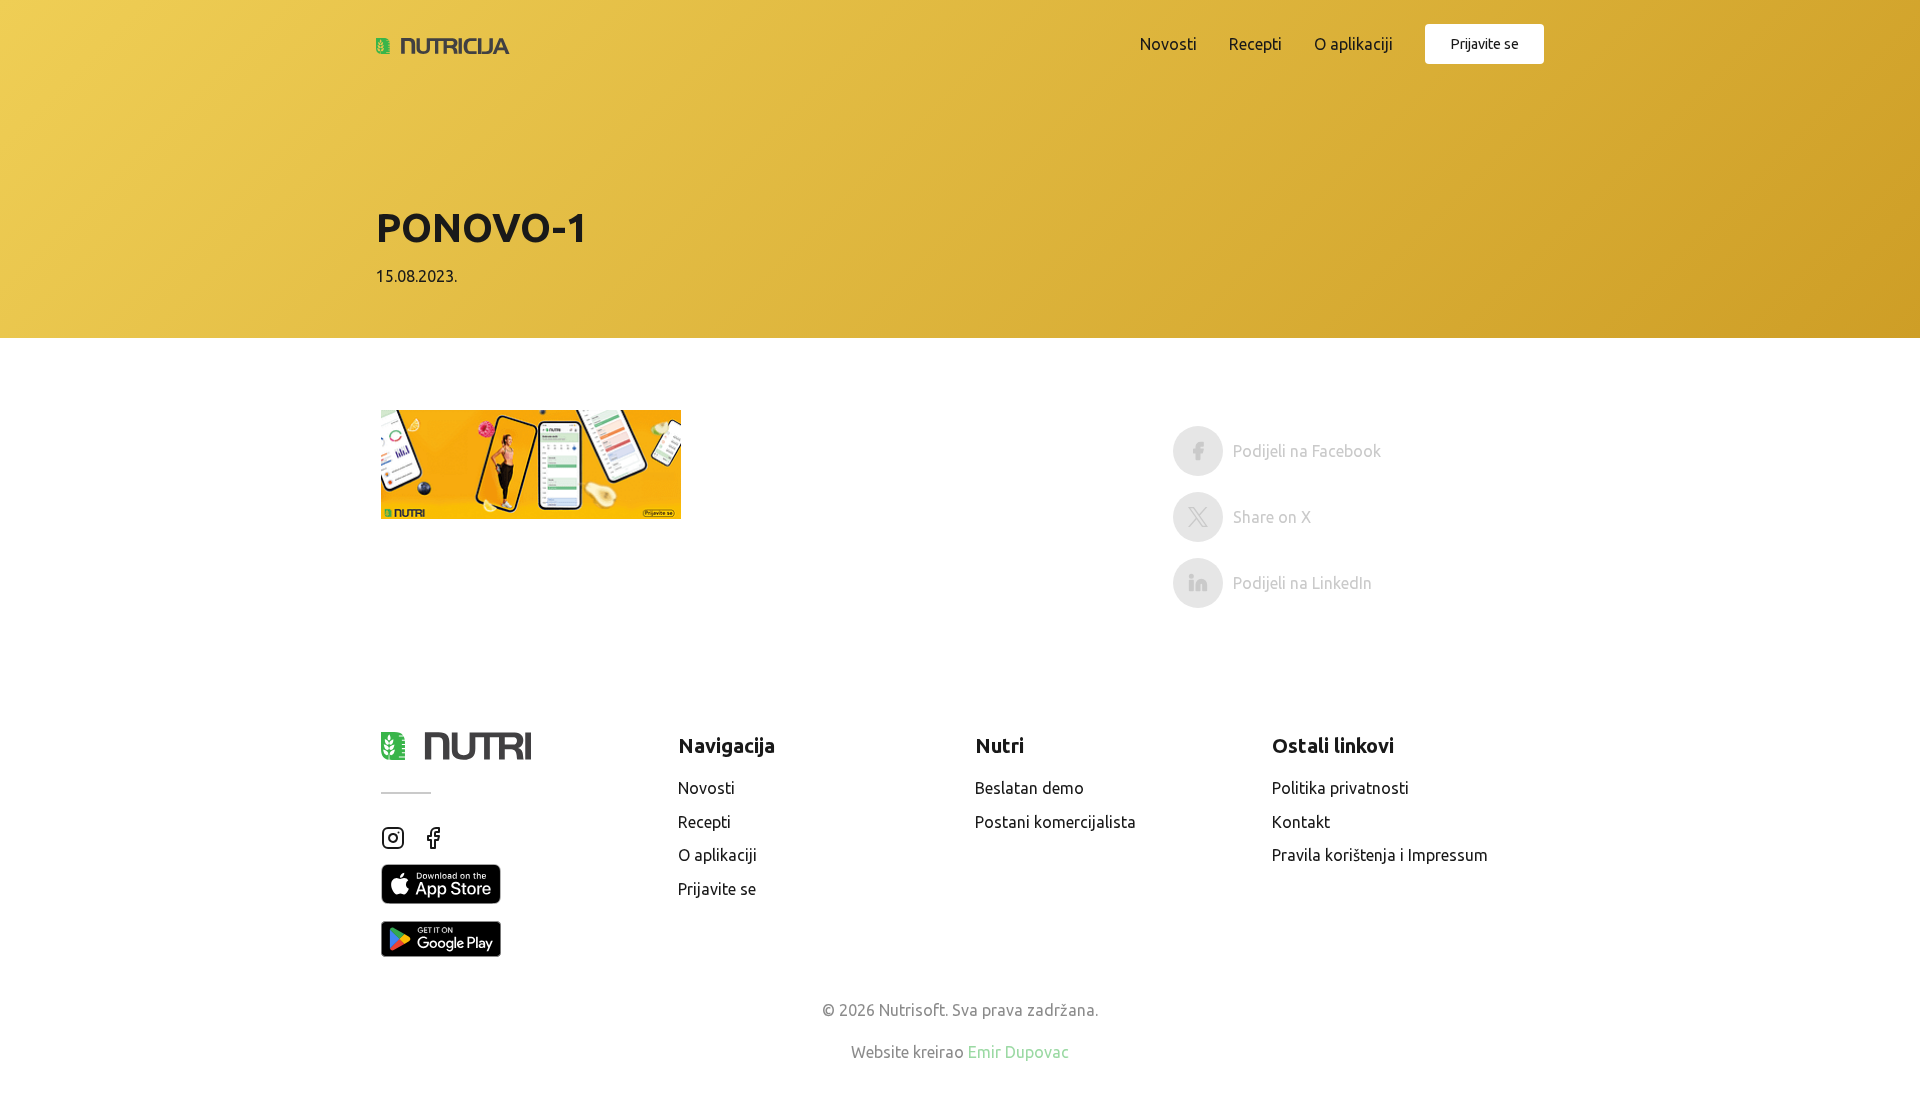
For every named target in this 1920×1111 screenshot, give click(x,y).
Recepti (1255, 44)
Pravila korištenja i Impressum (1380, 855)
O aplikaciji (1353, 44)
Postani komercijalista (1055, 822)
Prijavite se (1484, 44)
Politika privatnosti (1340, 788)
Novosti (1168, 44)
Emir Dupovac (1018, 1052)
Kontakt (1301, 822)
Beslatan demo (1029, 788)
